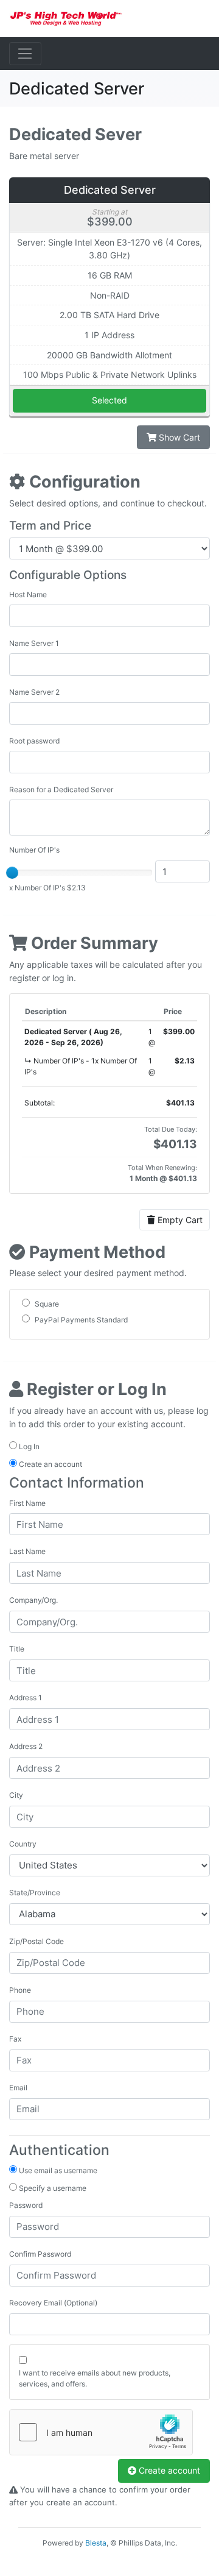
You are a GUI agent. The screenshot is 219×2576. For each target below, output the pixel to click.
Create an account (50, 1464)
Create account (168, 2470)
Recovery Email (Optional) (53, 2303)
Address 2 (26, 1746)
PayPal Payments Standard (80, 1320)
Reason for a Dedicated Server (61, 789)
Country (23, 1844)
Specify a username (52, 2188)
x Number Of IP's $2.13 (47, 888)
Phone (20, 1990)
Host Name (28, 594)
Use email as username (57, 2170)
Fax (15, 2039)
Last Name (27, 1551)
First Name (27, 1503)
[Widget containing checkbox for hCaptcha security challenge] (101, 2432)
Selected (109, 400)
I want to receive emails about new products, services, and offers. (95, 2378)
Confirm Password (40, 2254)
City (16, 1795)
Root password (34, 741)
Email (18, 2088)
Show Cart (178, 437)
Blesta (96, 2543)
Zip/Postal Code (36, 1941)
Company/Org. (33, 1600)
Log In (28, 1446)
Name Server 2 (34, 692)
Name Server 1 (34, 643)
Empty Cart (179, 1220)
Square (46, 1304)
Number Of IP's (34, 850)
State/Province (35, 1893)
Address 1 (26, 1698)
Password (26, 2205)
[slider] (12, 873)
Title (17, 1649)
